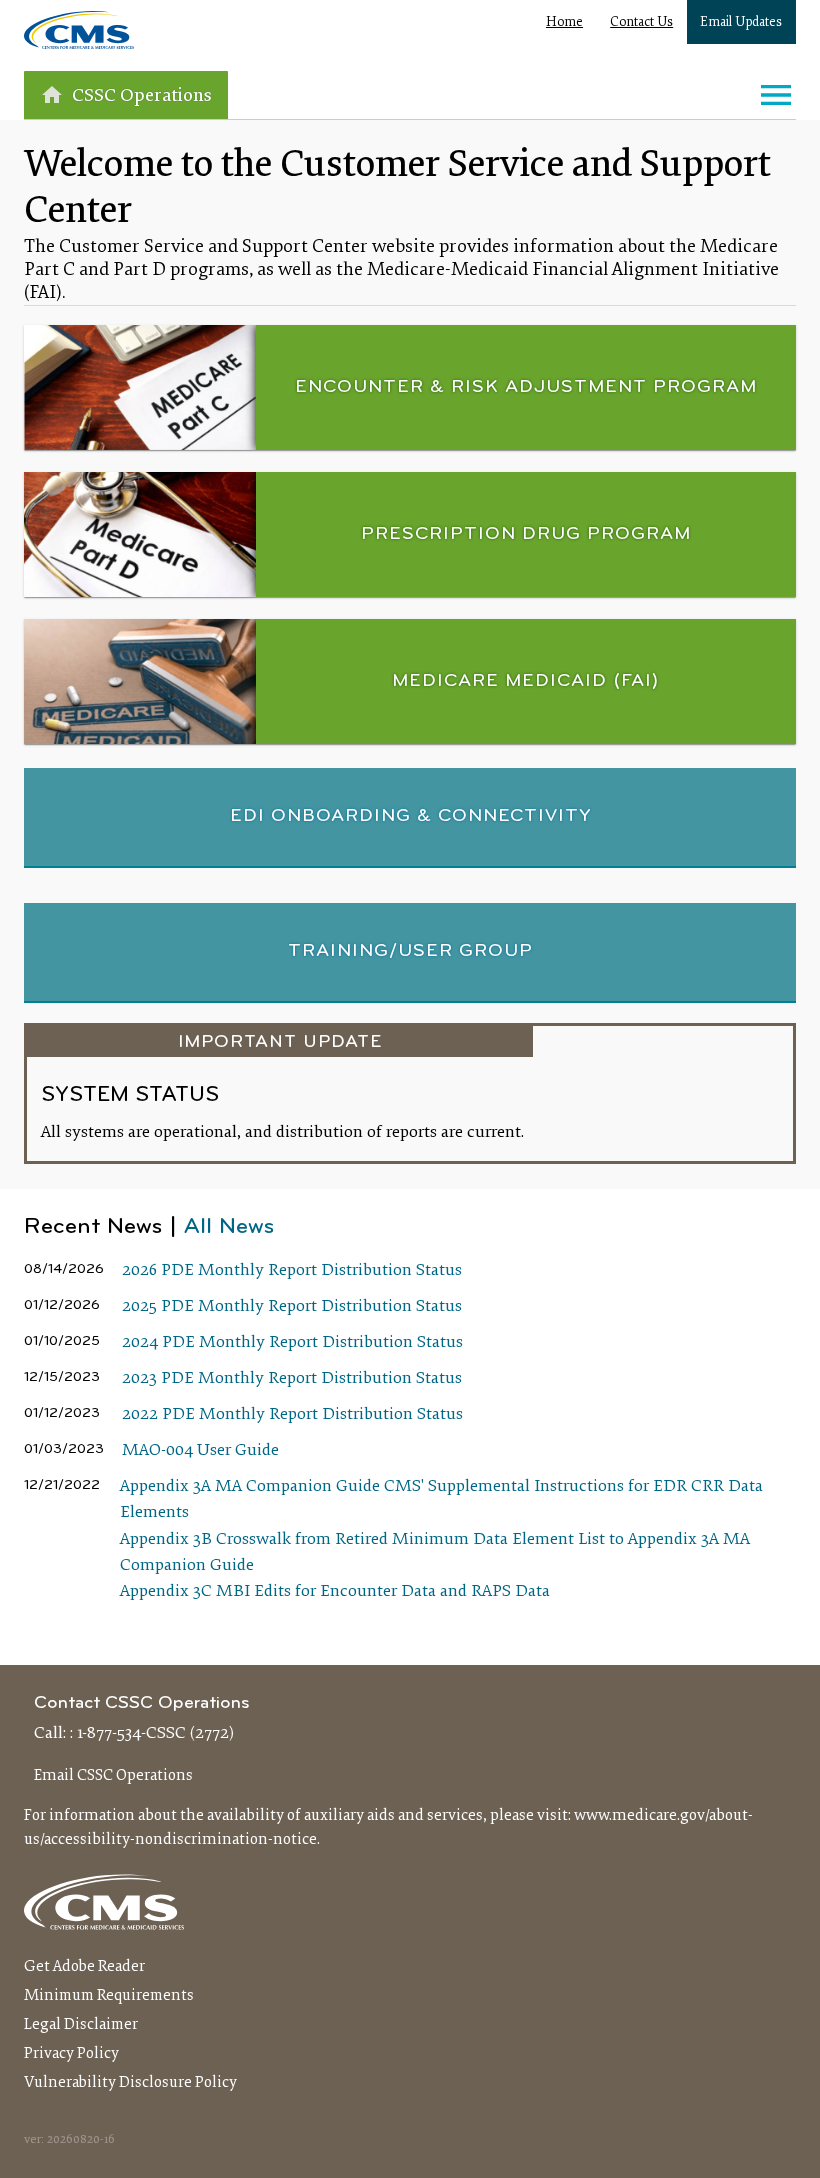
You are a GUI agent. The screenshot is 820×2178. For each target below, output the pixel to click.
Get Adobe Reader (84, 1967)
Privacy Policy (71, 2054)
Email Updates (741, 23)
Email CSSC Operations (113, 1776)
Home (564, 23)
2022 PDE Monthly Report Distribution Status (292, 1415)
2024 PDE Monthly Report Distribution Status (292, 1343)
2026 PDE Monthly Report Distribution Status (292, 1271)
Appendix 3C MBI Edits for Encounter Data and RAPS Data (335, 1592)
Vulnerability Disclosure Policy (130, 2083)
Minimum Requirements (109, 1996)
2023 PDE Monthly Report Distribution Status (292, 1379)
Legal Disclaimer (81, 2025)
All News (229, 1227)
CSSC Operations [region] (142, 96)
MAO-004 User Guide (200, 1451)
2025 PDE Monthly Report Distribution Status (292, 1307)
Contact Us (641, 23)
